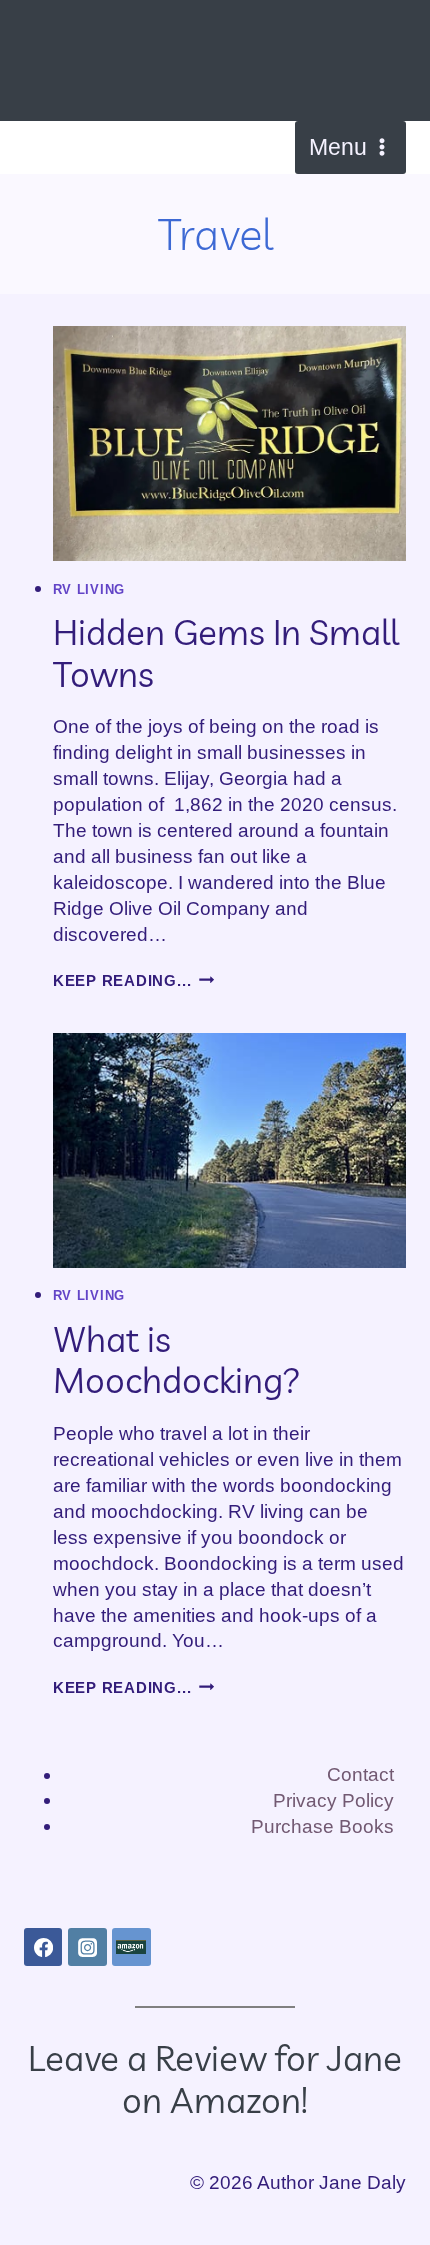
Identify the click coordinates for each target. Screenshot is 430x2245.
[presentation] (229, 443)
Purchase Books (322, 1825)
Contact (360, 1774)
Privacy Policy (333, 1799)
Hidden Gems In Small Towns (226, 652)
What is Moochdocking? (177, 1359)
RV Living (89, 589)
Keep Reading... (134, 980)
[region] (215, 2086)
